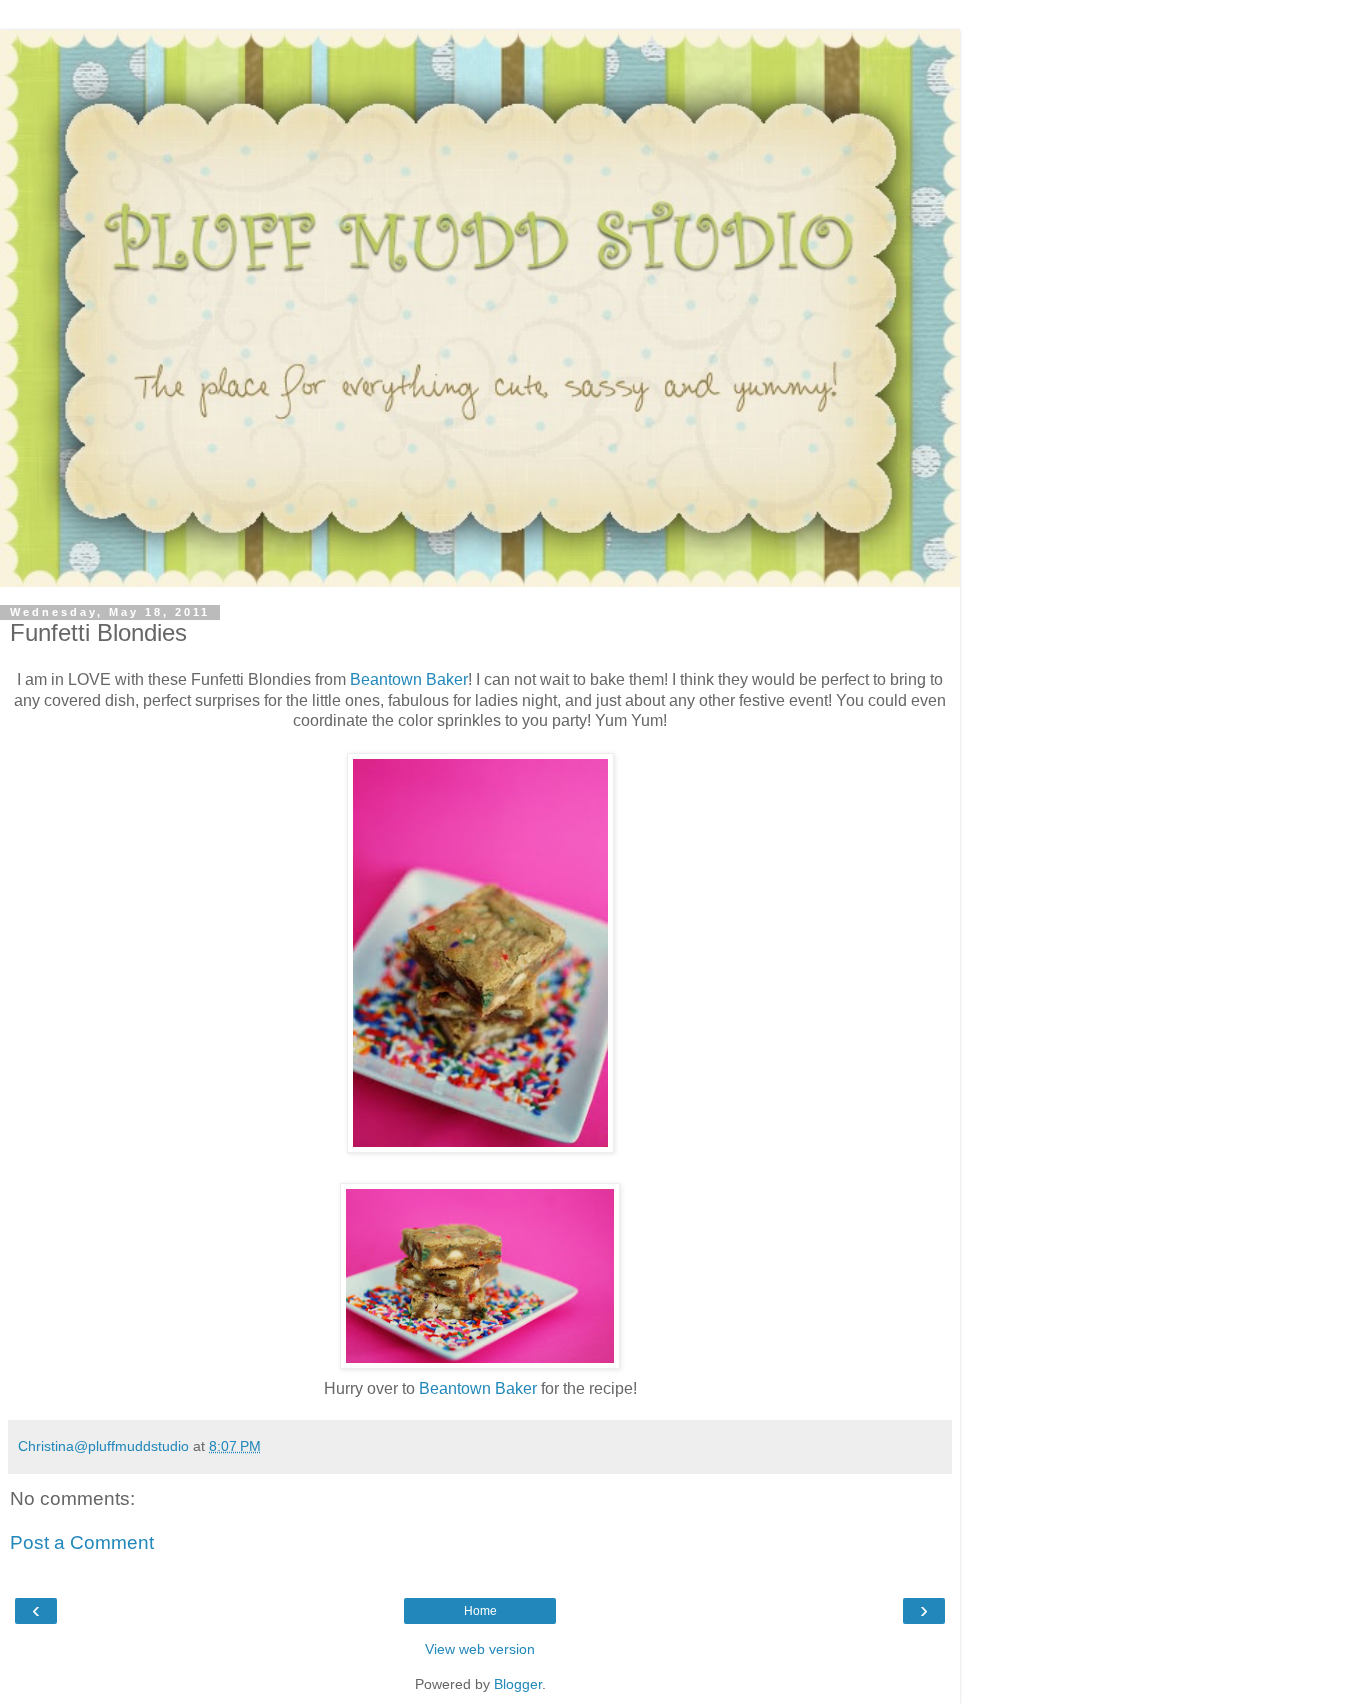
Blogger (518, 1684)
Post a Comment (82, 1542)
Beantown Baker (409, 679)
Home (480, 1611)
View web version (480, 1649)
